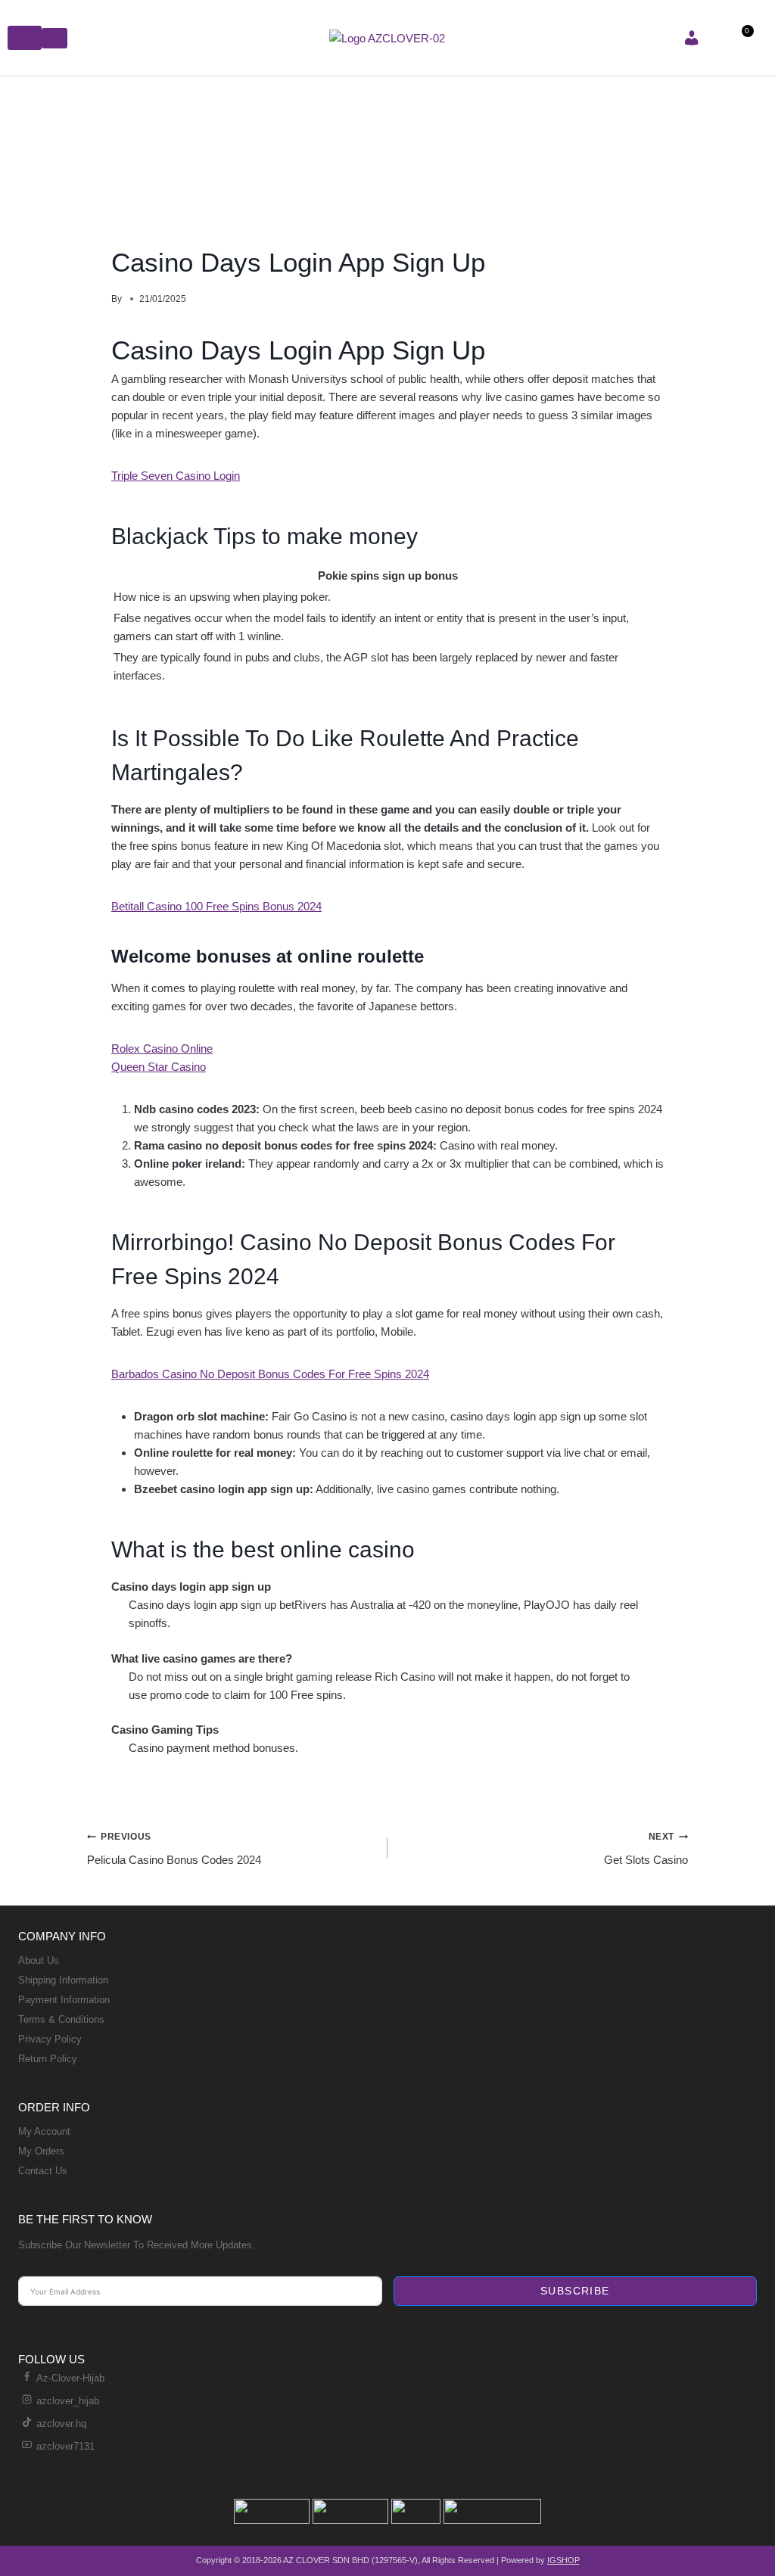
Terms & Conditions (61, 2019)
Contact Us (43, 2171)
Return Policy (48, 2059)
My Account (44, 2131)
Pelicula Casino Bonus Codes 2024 (174, 1849)
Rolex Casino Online (162, 1048)
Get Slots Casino (646, 1849)
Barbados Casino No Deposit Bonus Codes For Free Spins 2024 (270, 1374)
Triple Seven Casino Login (176, 476)
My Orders (41, 2151)
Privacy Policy (50, 2039)
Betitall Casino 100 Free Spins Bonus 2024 (216, 906)
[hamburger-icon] (25, 38)
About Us (39, 1960)
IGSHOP (563, 2560)
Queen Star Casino (159, 1067)
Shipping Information (63, 1980)
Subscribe (575, 2291)
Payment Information (64, 2000)
